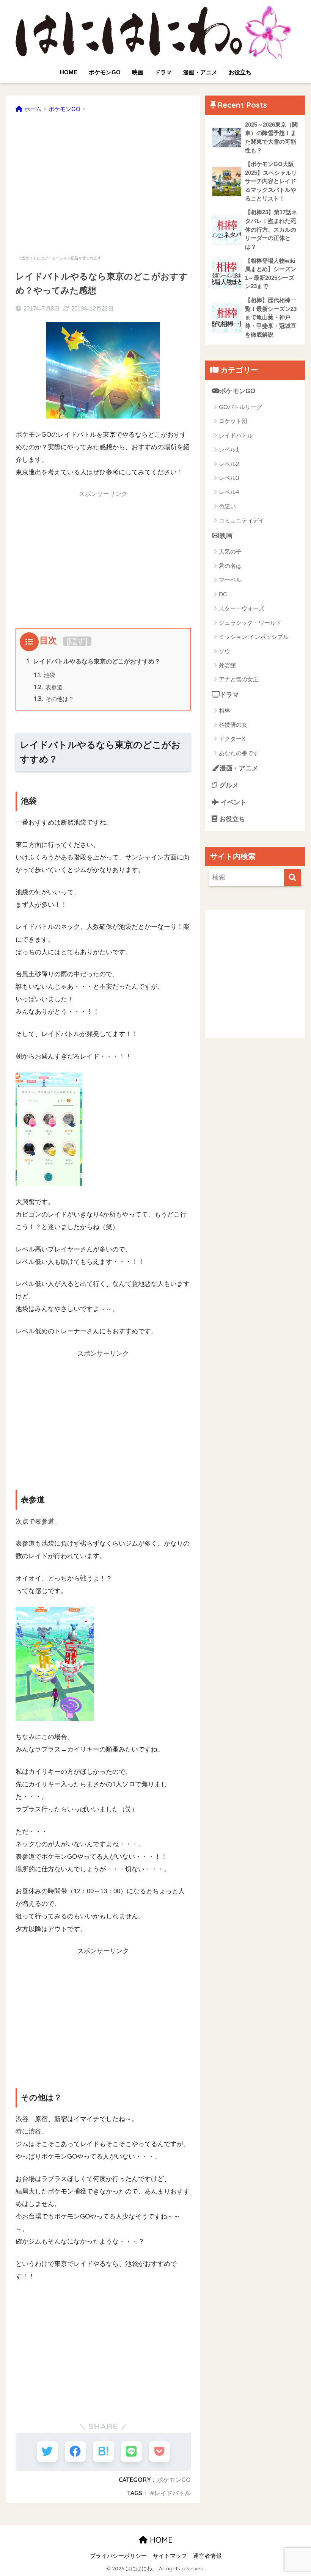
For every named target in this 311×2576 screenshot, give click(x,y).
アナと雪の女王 (239, 679)
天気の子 (230, 551)
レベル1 (229, 449)
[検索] (293, 878)
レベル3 (229, 478)
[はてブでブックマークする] (103, 2451)
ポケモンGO (105, 72)
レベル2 (229, 464)
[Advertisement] (103, 180)
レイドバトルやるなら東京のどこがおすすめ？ (93, 661)
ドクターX (232, 739)
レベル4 (229, 492)
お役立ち (240, 72)
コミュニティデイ (242, 520)
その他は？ (54, 699)
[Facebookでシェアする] (75, 2451)
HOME (69, 72)
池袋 (45, 675)
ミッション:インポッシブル (254, 637)
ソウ (225, 651)
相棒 (225, 711)
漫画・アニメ (200, 72)
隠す (77, 641)
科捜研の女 (233, 725)
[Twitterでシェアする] (47, 2451)
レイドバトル (173, 2493)
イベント (233, 802)
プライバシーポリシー (118, 2556)
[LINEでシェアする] (131, 2451)
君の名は (230, 566)
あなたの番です (239, 753)
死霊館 (227, 665)
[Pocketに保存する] (159, 2451)
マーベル (230, 580)
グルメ (228, 785)
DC (223, 594)
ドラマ (163, 72)
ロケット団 (233, 421)
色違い (227, 506)
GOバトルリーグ (240, 407)
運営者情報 (207, 2556)
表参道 (48, 687)
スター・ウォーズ (242, 608)
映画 (138, 72)
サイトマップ (170, 2556)
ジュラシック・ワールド (250, 623)
